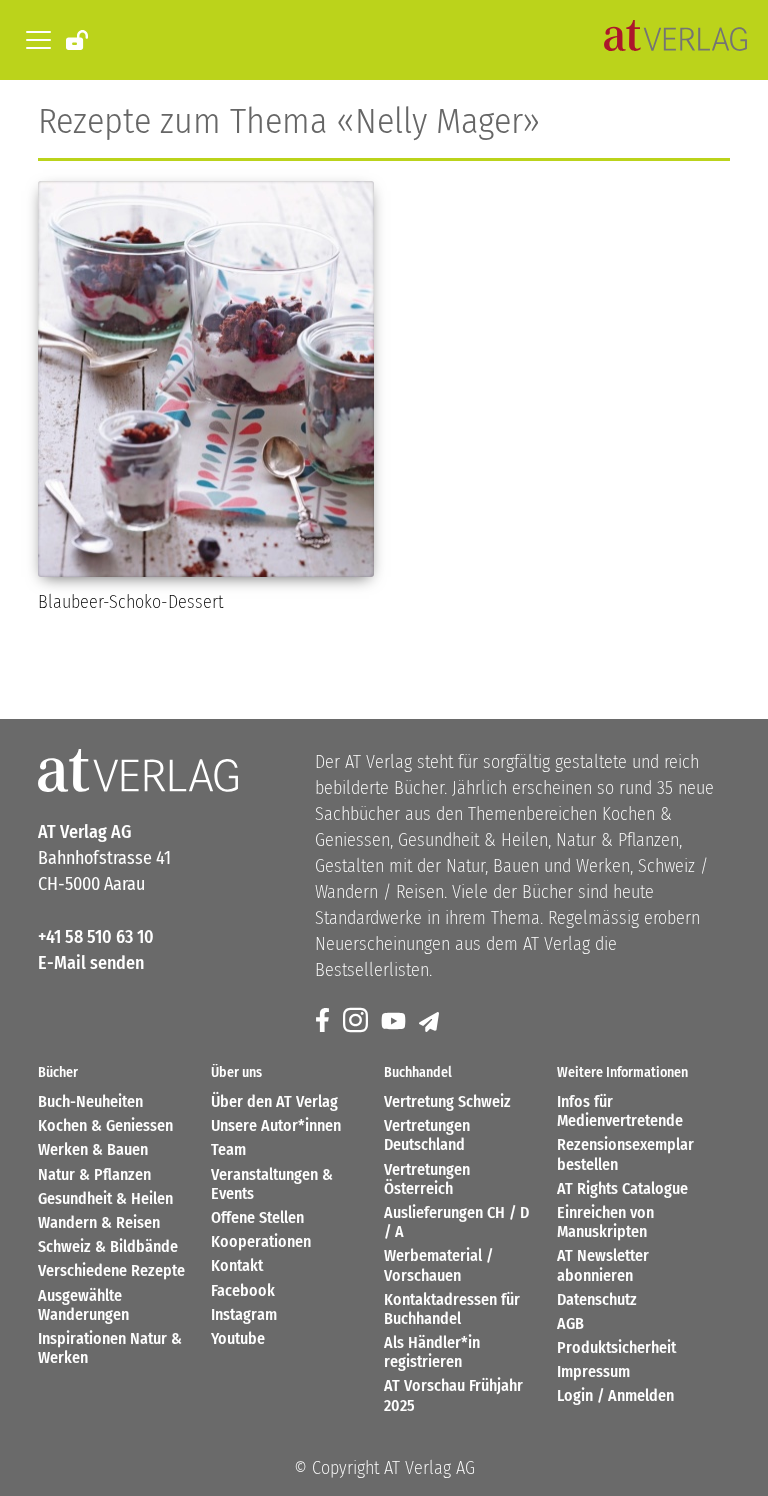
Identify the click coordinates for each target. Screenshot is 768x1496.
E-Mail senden (91, 963)
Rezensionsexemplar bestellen (625, 1154)
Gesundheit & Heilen (105, 1198)
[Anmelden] (78, 39)
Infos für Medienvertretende (620, 1111)
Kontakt (237, 1265)
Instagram (244, 1314)
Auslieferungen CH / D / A (456, 1222)
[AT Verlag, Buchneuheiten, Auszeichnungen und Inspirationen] (675, 40)
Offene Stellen (257, 1217)
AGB (570, 1323)
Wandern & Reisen (99, 1222)
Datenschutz (597, 1299)
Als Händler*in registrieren (432, 1352)
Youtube (238, 1338)
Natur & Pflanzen (94, 1174)
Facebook (243, 1290)
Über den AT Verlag (274, 1101)
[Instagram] (357, 1021)
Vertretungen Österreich (427, 1179)
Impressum (593, 1371)
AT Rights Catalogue (622, 1188)
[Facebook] (324, 1021)
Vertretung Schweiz (447, 1101)
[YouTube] (395, 1021)
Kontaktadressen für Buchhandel (452, 1309)
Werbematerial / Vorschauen (438, 1265)
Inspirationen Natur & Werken (110, 1348)
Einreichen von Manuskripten (605, 1222)
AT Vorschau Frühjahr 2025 (453, 1395)
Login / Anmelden (615, 1395)
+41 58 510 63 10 (96, 937)
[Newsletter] (430, 1021)
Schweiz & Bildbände (108, 1246)
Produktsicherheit (616, 1347)
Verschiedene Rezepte (111, 1270)
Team (228, 1149)
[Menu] (35, 40)
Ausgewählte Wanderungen (83, 1305)
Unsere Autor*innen (276, 1125)
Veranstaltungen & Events (272, 1184)
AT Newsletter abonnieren (603, 1265)
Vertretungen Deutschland (427, 1135)
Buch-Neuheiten (90, 1101)
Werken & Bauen (93, 1149)
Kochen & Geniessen (105, 1125)
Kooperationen (261, 1241)
